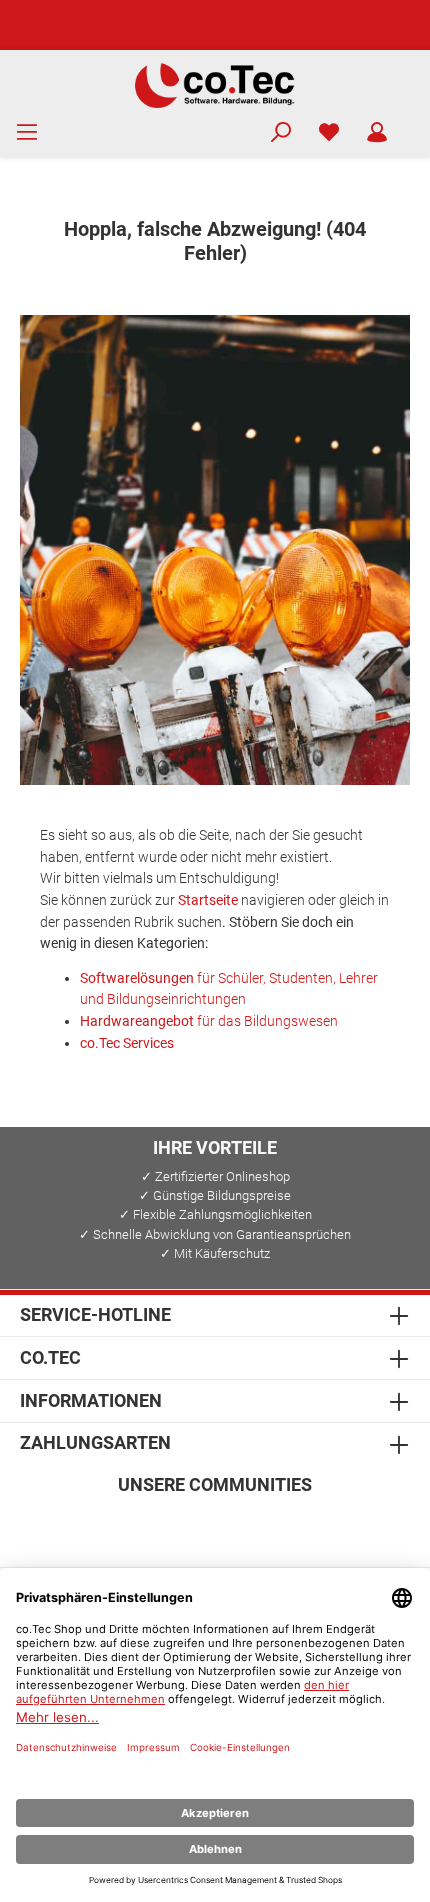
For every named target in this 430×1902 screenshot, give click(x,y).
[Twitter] (215, 1526)
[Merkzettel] (329, 133)
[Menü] (27, 133)
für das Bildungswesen (209, 1021)
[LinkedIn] (311, 1526)
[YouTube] (263, 1526)
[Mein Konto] (377, 133)
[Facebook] (119, 1526)
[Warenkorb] (414, 124)
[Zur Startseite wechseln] (215, 84)
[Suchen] (281, 133)
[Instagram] (167, 1526)
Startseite (208, 900)
